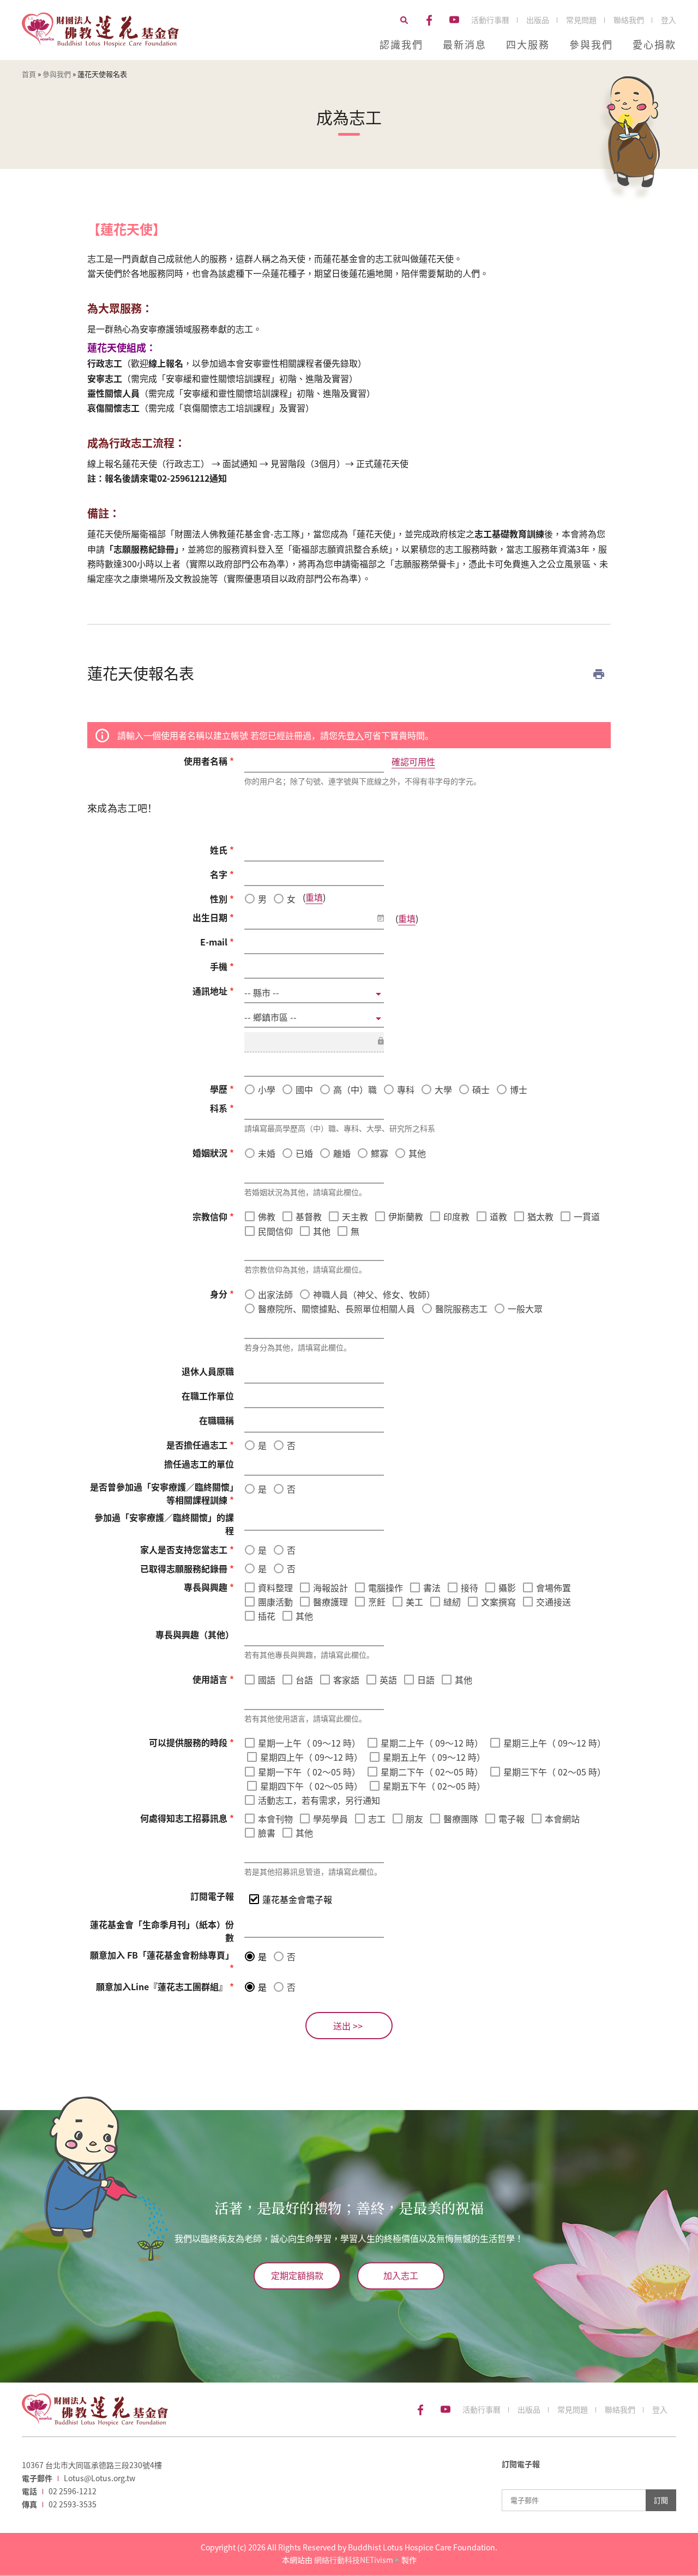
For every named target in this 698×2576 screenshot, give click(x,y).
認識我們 (401, 44)
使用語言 (213, 1679)
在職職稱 (216, 1420)
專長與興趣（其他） (195, 1634)
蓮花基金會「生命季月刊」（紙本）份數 (162, 1931)
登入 (669, 20)
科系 (222, 1108)
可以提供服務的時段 (191, 1742)
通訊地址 (213, 991)
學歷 (222, 1089)
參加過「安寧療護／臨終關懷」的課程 (164, 1524)
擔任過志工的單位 (199, 1464)
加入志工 (401, 2275)
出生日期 (213, 917)
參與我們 (591, 44)
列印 (599, 674)
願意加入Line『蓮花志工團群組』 (165, 1986)
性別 (222, 899)
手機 (222, 966)
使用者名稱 (209, 761)
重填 (314, 897)
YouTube (454, 20)
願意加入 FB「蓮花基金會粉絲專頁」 (162, 1961)
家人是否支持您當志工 (187, 1549)
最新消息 (465, 44)
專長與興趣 (209, 1587)
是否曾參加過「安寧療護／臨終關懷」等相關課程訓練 (162, 1493)
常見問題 (581, 20)
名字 (222, 874)
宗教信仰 (213, 1216)
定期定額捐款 (297, 2275)
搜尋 (404, 20)
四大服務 (528, 44)
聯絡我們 (629, 20)
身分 (222, 1294)
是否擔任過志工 (200, 1445)
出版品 (538, 20)
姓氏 (222, 850)
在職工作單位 (208, 1396)
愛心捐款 (654, 44)
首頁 (29, 74)
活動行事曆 (490, 20)
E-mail (217, 942)
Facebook (429, 20)
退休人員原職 (208, 1371)
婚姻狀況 (213, 1153)
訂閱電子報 (212, 1896)
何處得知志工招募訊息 (187, 1818)
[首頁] (100, 30)
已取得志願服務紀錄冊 (187, 1568)
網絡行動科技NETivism (357, 2560)
